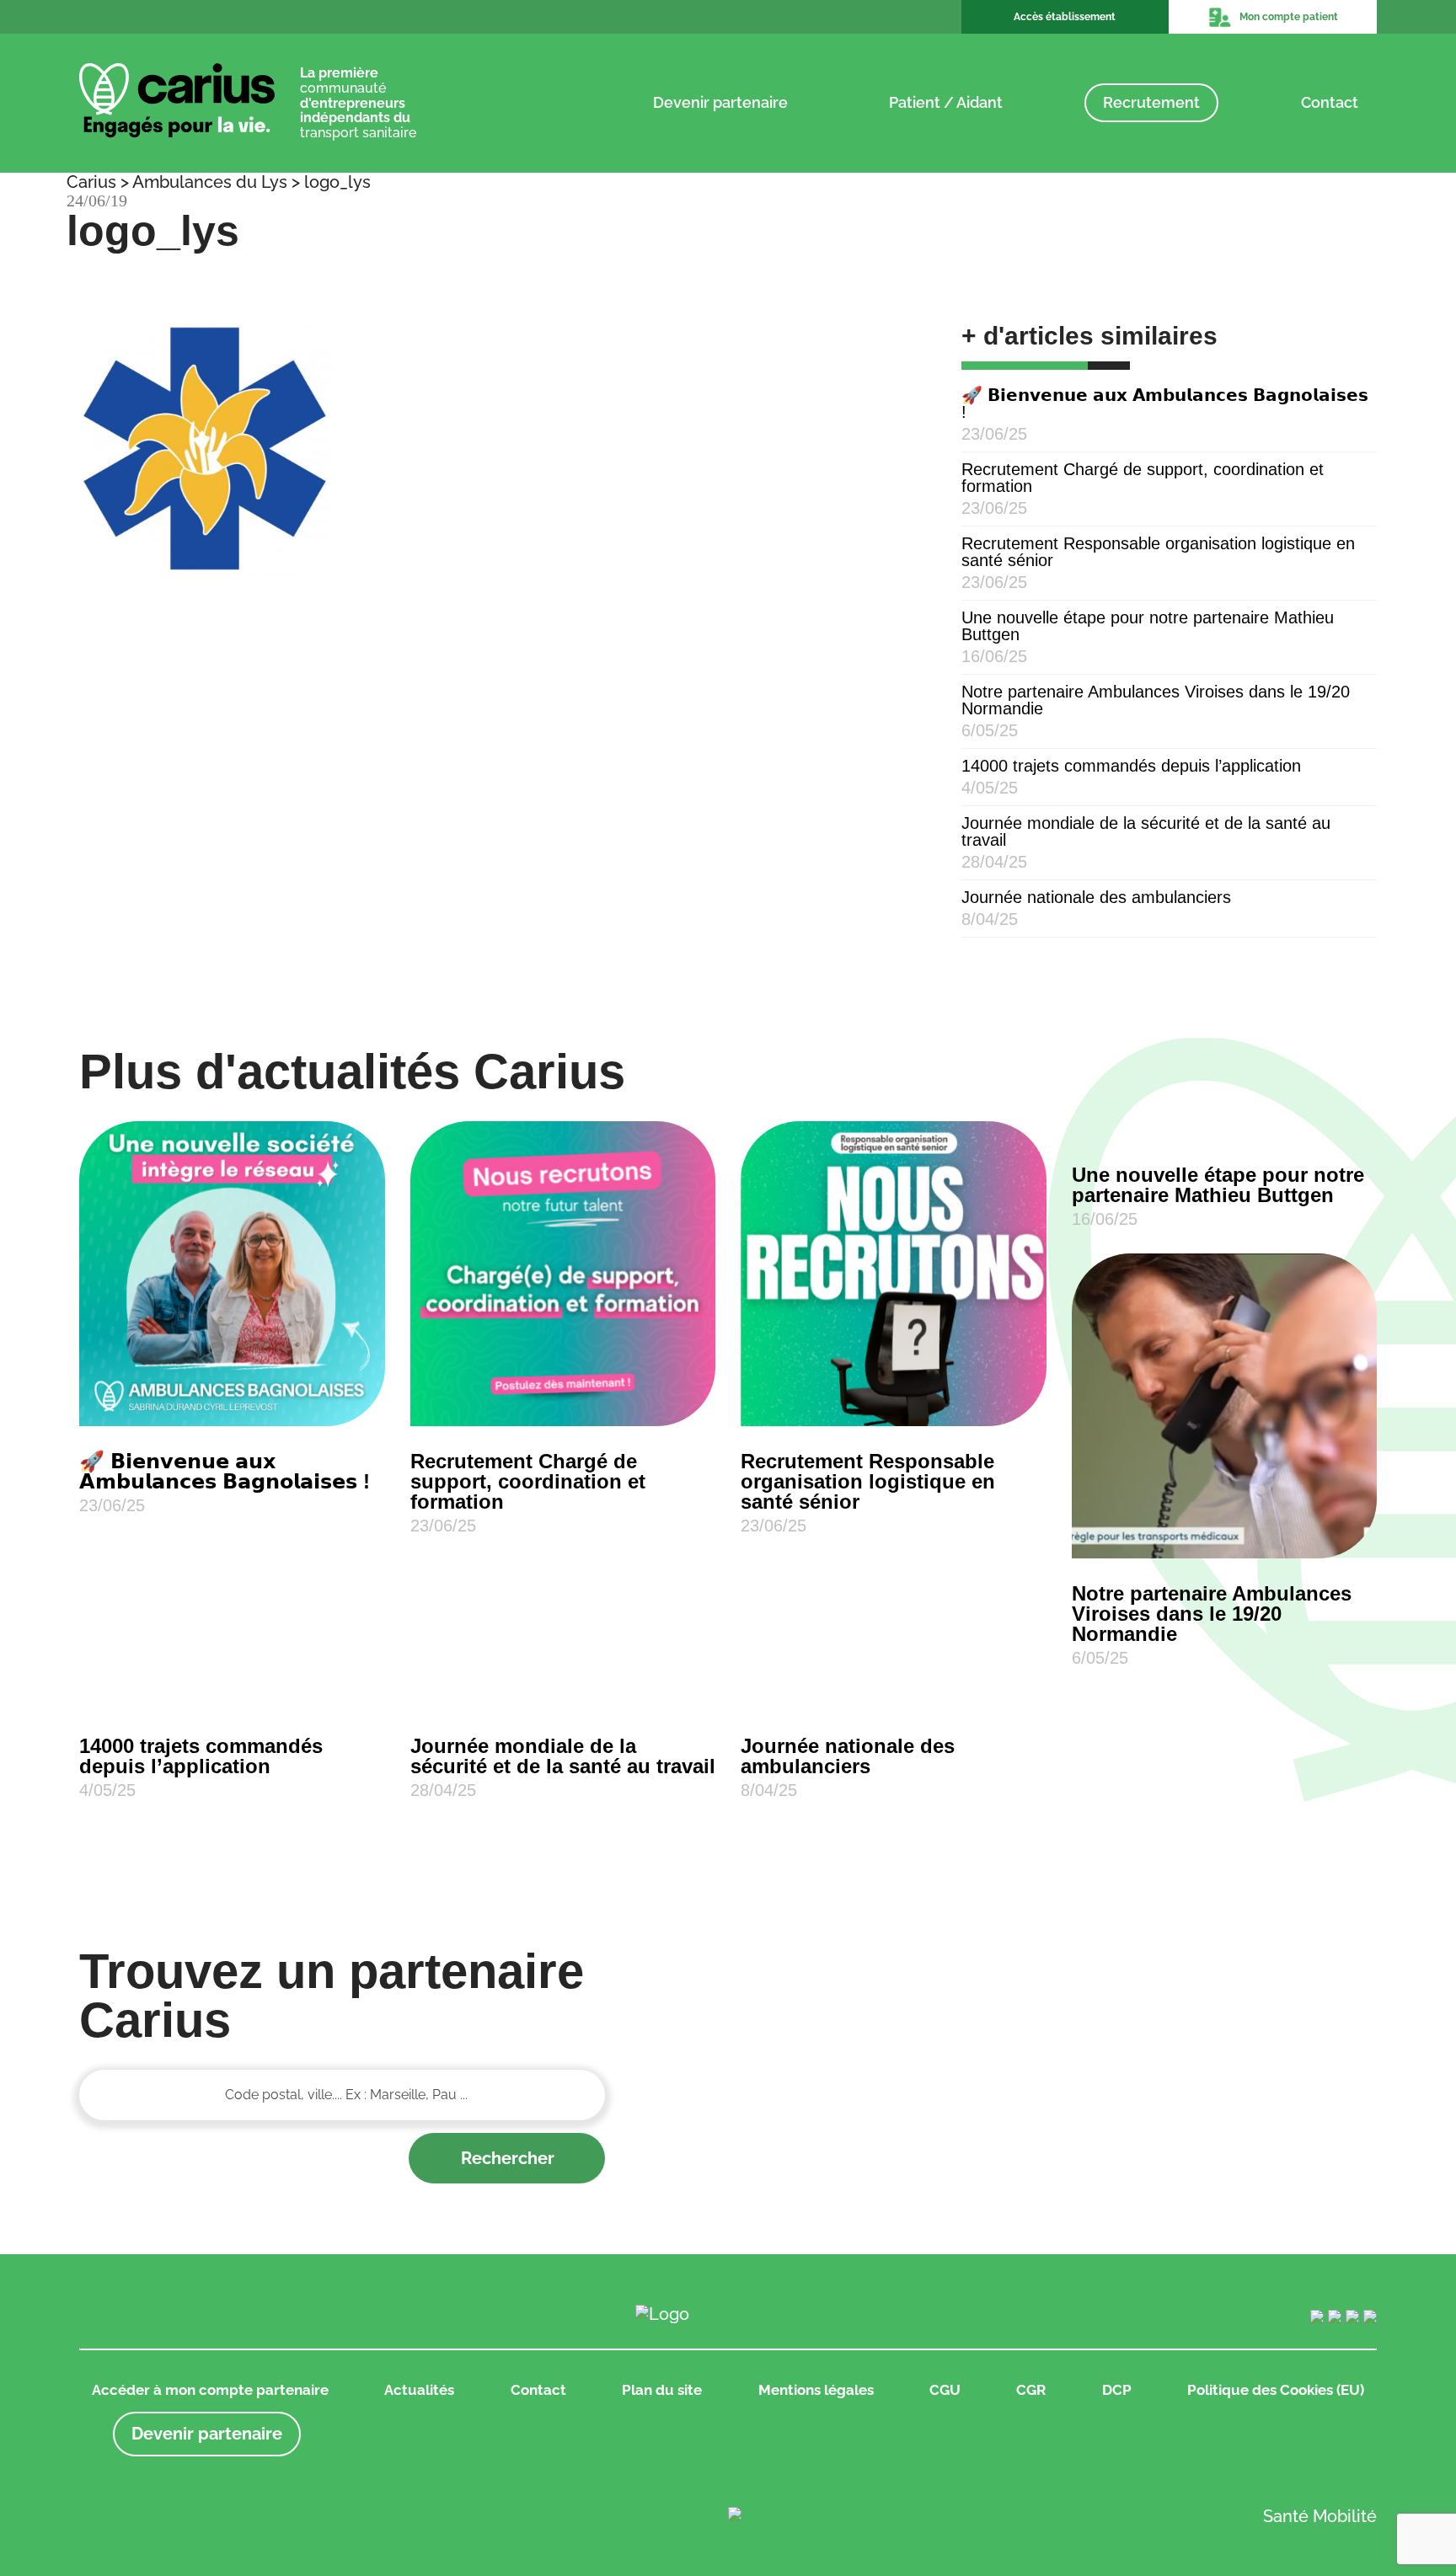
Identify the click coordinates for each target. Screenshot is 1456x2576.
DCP (1117, 2390)
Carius (91, 182)
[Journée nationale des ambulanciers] (894, 1702)
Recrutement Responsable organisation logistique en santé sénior (1158, 552)
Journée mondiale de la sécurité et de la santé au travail (1146, 831)
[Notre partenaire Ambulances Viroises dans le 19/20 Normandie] (1225, 1406)
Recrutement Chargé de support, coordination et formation (1143, 478)
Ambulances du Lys (210, 182)
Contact (1330, 102)
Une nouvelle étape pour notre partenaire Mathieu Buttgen (1148, 626)
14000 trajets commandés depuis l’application (1131, 766)
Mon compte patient (1289, 17)
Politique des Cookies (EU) (1276, 2390)
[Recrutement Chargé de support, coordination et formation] (563, 1274)
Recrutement (1151, 102)
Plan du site (662, 2390)
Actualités (419, 2390)
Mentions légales (816, 2390)
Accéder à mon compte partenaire (210, 2390)
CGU (945, 2390)
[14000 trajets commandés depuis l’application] (232, 1702)
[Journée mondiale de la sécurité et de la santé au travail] (563, 1702)
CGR (1031, 2390)
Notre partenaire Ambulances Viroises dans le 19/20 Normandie (1156, 700)
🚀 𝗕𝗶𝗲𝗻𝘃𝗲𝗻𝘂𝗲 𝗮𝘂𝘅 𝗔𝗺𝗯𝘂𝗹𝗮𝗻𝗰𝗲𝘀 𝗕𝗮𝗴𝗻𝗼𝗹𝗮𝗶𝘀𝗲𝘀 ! (1165, 404)
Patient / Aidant (946, 102)
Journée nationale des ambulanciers (1096, 897)
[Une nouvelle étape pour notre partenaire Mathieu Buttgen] (1225, 1130)
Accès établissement (1065, 17)
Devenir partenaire (720, 102)
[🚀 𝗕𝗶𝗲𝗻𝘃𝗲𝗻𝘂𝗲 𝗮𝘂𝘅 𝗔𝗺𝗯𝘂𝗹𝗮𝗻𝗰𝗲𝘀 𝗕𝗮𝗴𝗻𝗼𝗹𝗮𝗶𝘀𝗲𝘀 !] (232, 1274)
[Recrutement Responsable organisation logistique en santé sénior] (894, 1274)
